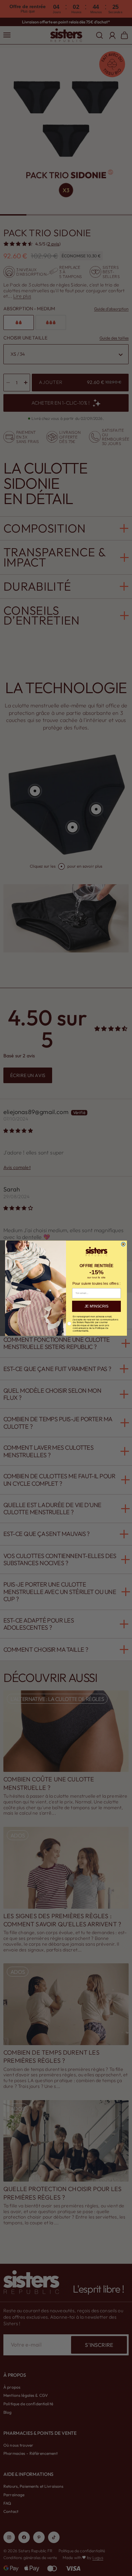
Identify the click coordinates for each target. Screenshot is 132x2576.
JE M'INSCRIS (96, 1306)
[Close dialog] (123, 1244)
